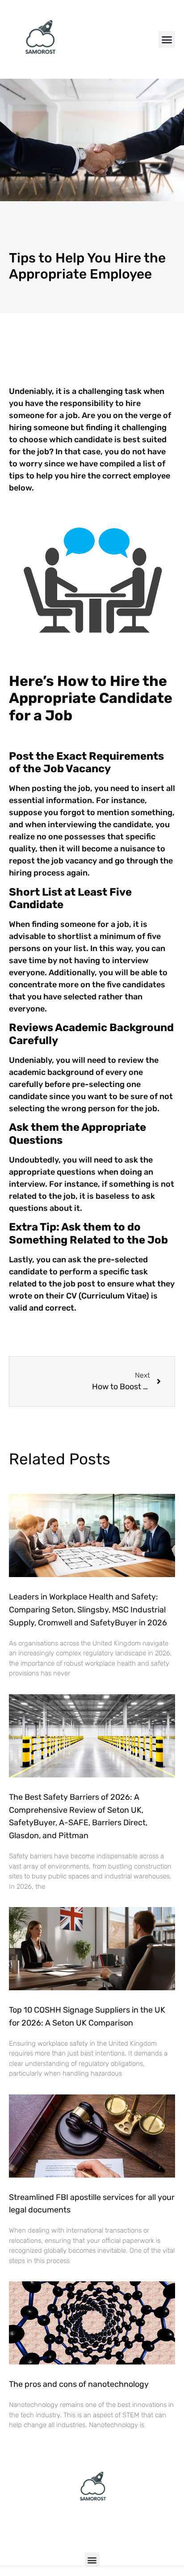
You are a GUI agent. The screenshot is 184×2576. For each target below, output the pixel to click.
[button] (167, 39)
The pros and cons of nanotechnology (79, 2384)
